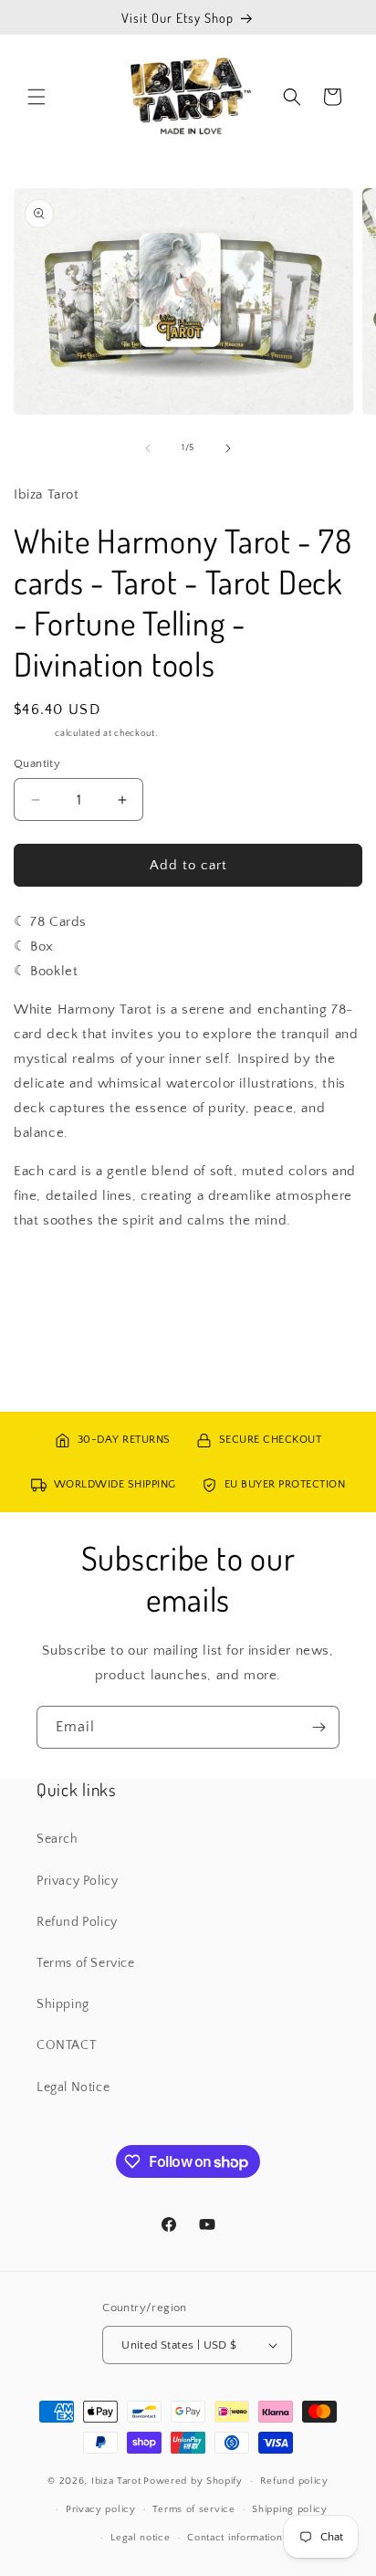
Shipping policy (290, 2509)
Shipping (33, 734)
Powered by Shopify (193, 2481)
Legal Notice (73, 2087)
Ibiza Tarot (116, 2481)
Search (57, 1839)
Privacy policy (101, 2509)
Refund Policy (77, 1922)
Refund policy (294, 2481)
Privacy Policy (77, 1881)
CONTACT (66, 2045)
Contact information (235, 2538)
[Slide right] (228, 448)
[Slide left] (148, 448)
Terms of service (193, 2509)
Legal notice (140, 2538)
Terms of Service (86, 1963)
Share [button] (49, 1276)
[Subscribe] (319, 1727)
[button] (37, 97)
